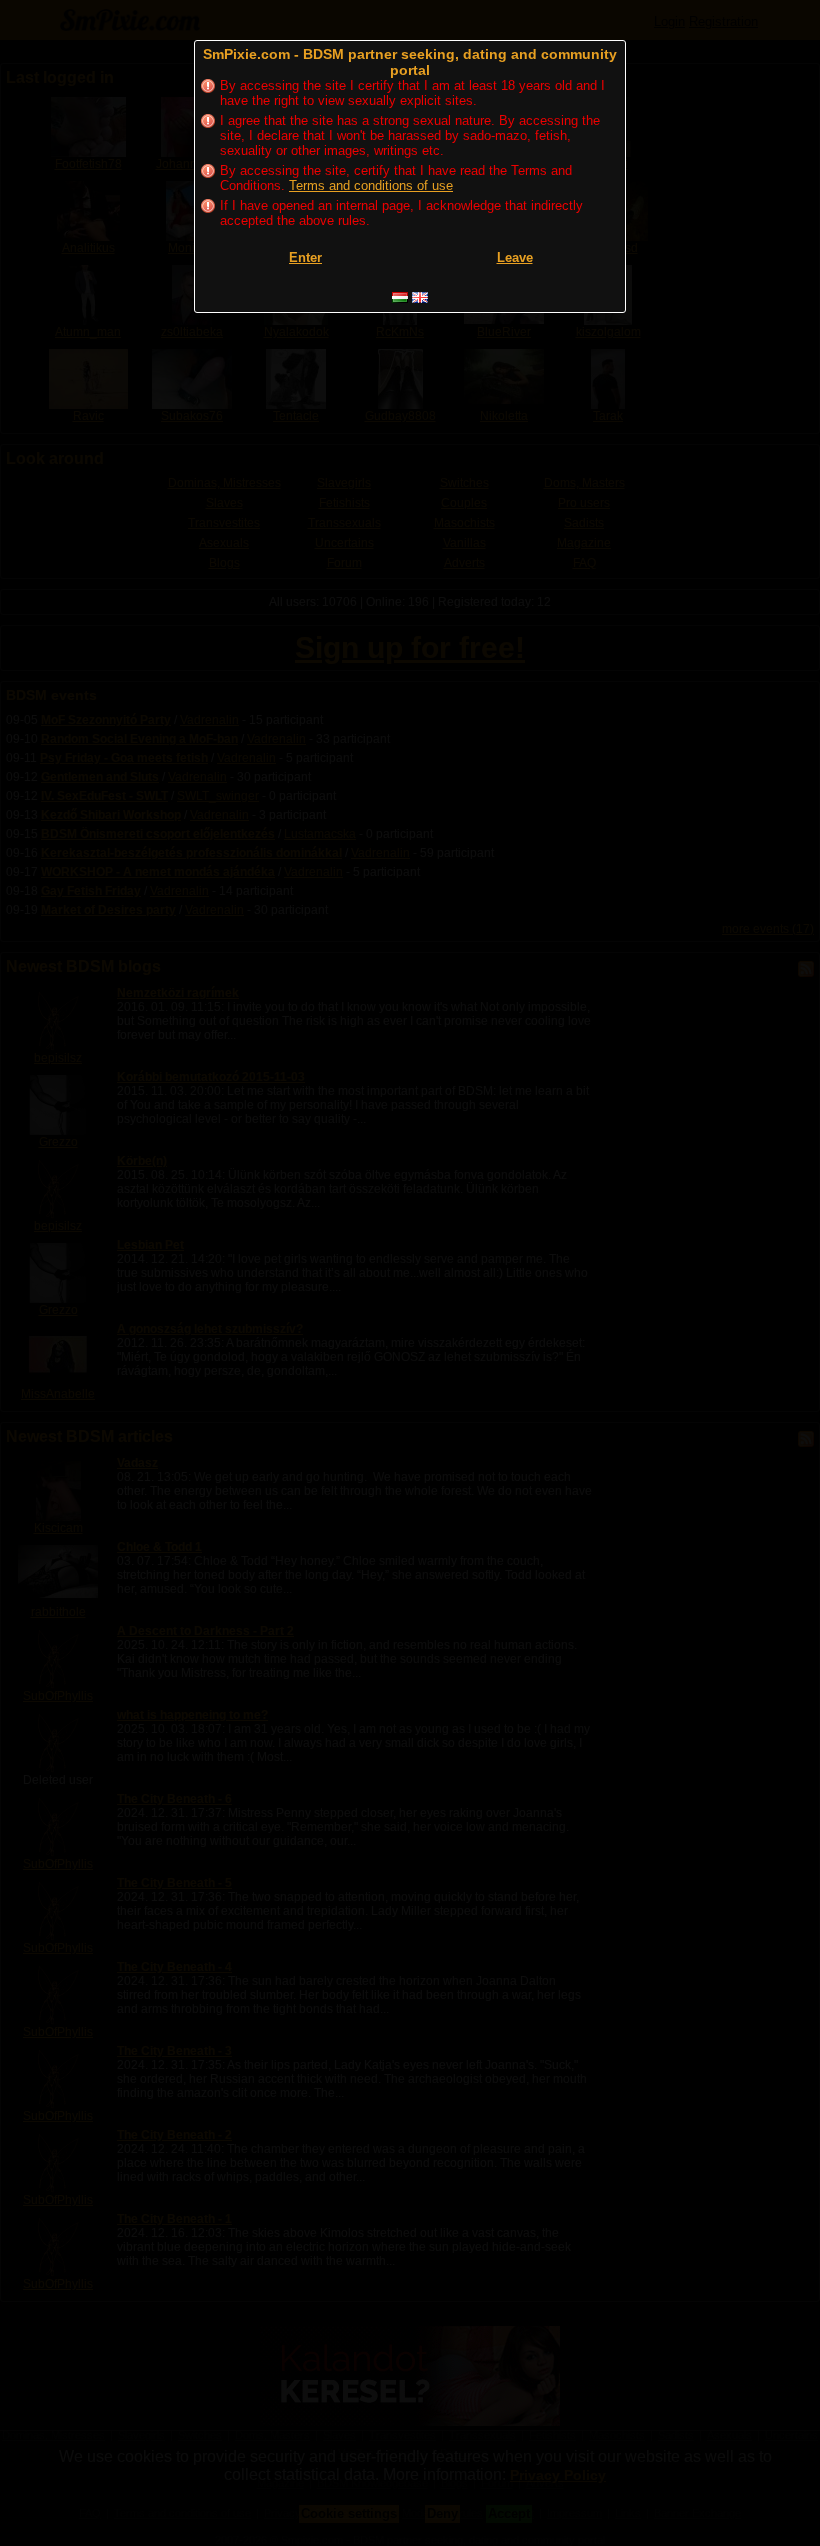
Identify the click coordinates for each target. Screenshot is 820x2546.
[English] (420, 297)
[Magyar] (400, 297)
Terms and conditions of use (371, 185)
